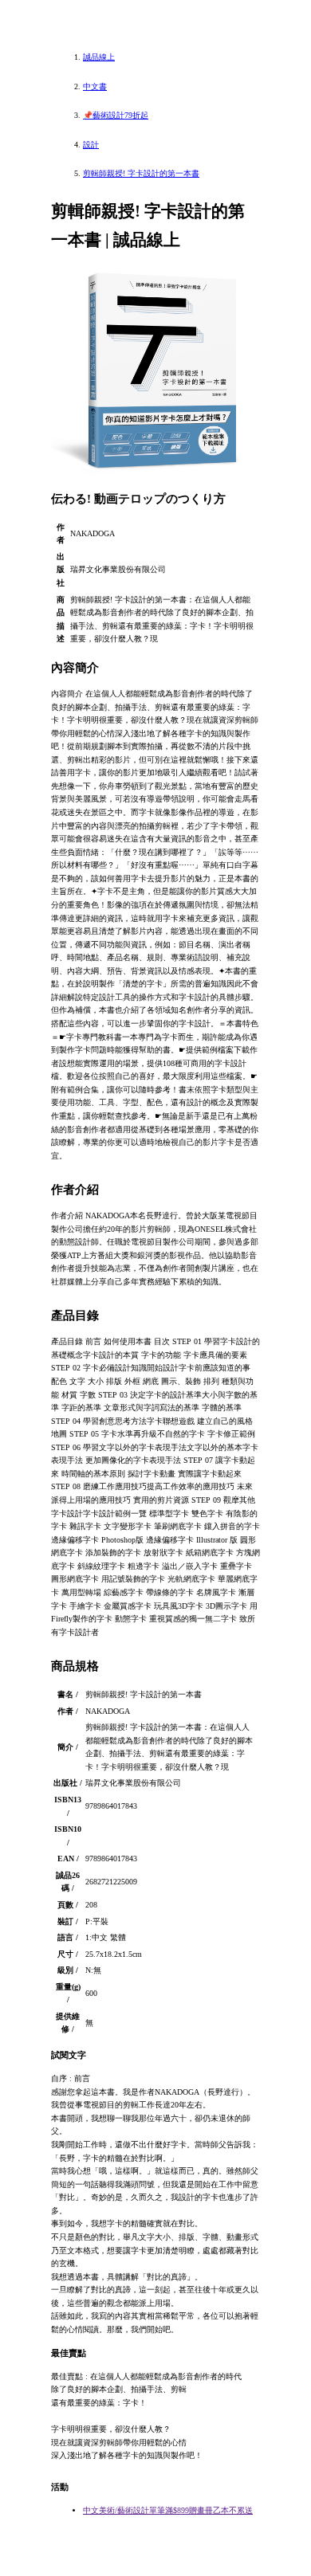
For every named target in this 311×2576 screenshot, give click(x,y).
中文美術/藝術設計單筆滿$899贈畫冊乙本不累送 (168, 2510)
